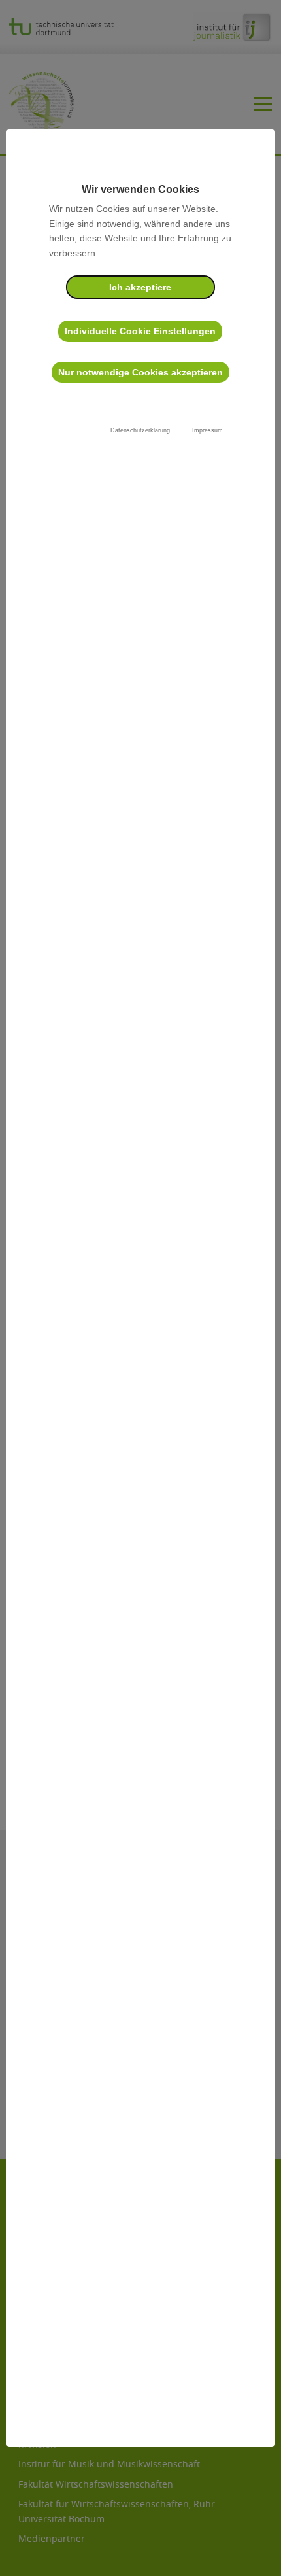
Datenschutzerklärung (140, 430)
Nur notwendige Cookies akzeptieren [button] (140, 372)
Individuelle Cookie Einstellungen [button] (140, 331)
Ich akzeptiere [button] (140, 287)
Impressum (207, 430)
